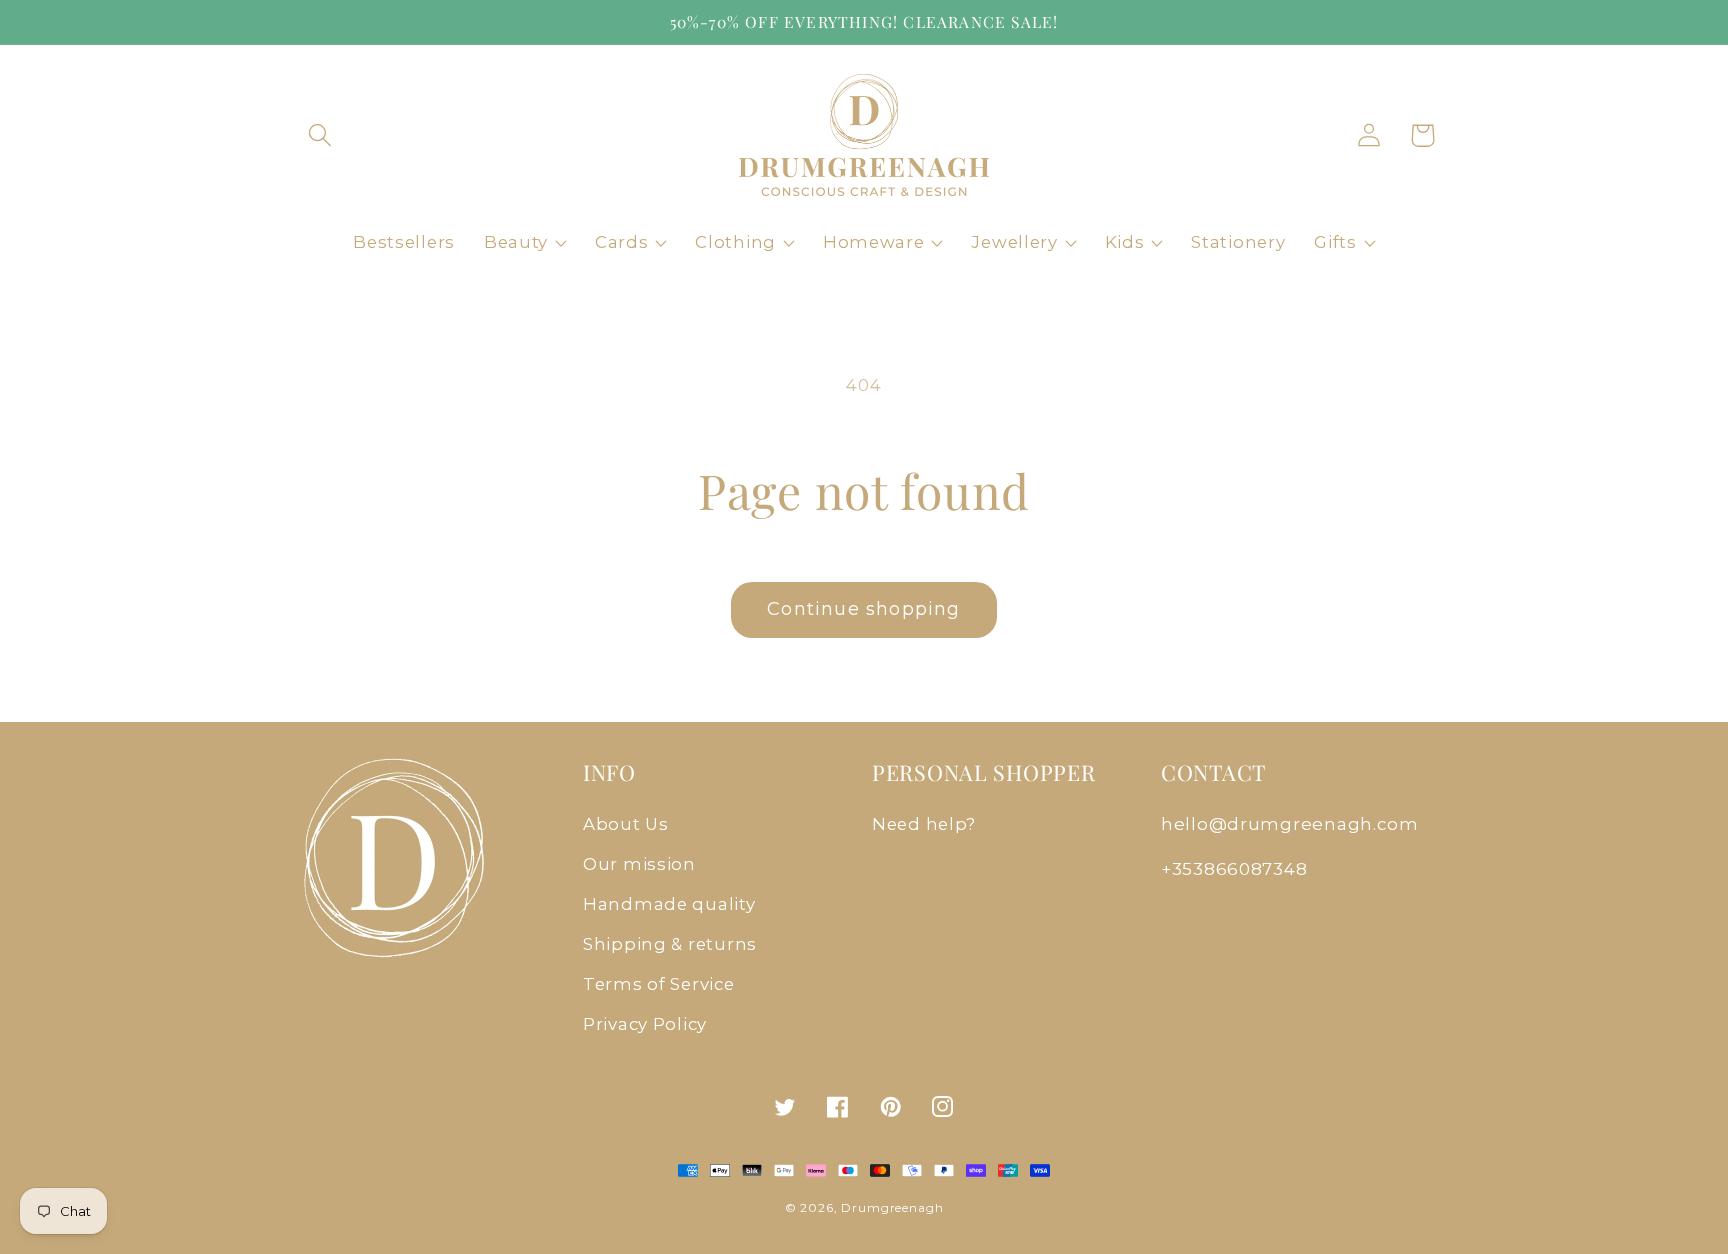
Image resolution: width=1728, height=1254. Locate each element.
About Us (626, 824)
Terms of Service (659, 984)
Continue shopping (863, 609)
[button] (320, 135)
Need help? (924, 824)
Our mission (639, 864)
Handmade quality (669, 904)
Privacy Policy (645, 1024)
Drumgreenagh (892, 1207)
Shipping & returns (670, 944)
